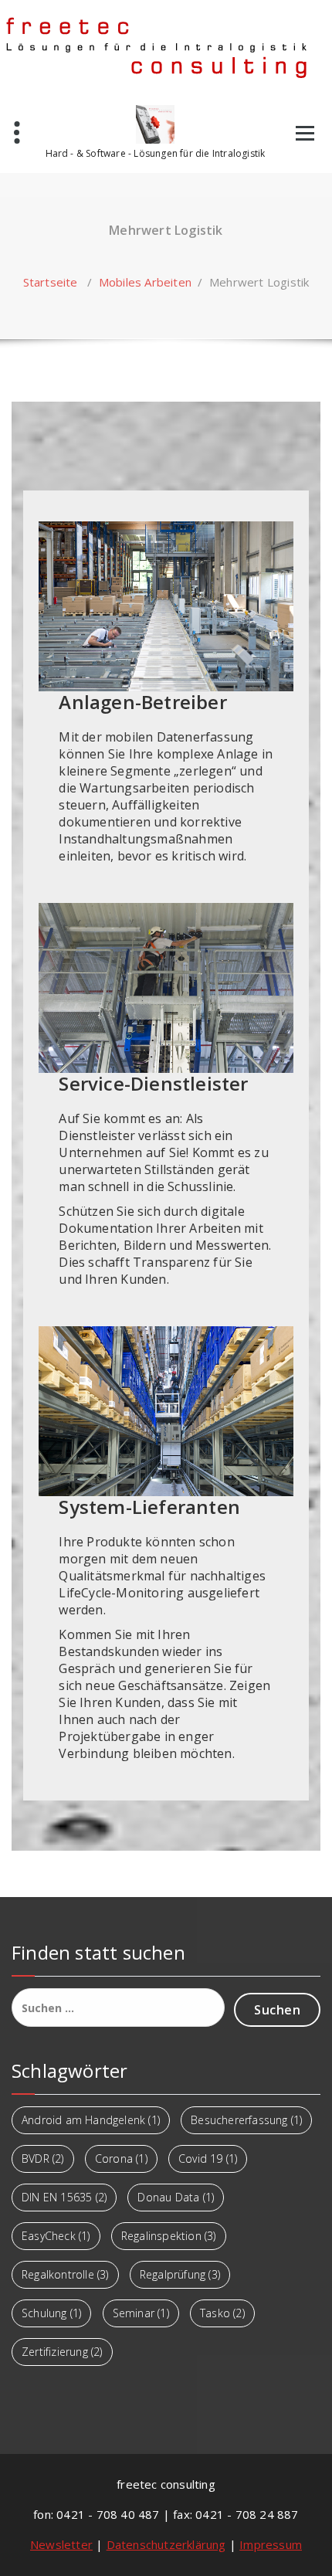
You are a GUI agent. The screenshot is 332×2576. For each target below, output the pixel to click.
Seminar (141, 2313)
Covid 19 (208, 2159)
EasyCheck (56, 2236)
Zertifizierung (62, 2352)
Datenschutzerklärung (166, 2544)
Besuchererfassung (246, 2120)
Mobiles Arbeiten (145, 282)
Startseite (51, 282)
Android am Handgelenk (91, 2120)
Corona (121, 2159)
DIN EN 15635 (64, 2197)
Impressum (271, 2544)
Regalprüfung (180, 2274)
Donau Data (176, 2197)
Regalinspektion (169, 2236)
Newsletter (61, 2544)
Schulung (51, 2313)
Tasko (222, 2313)
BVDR (43, 2159)
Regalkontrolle (65, 2274)
